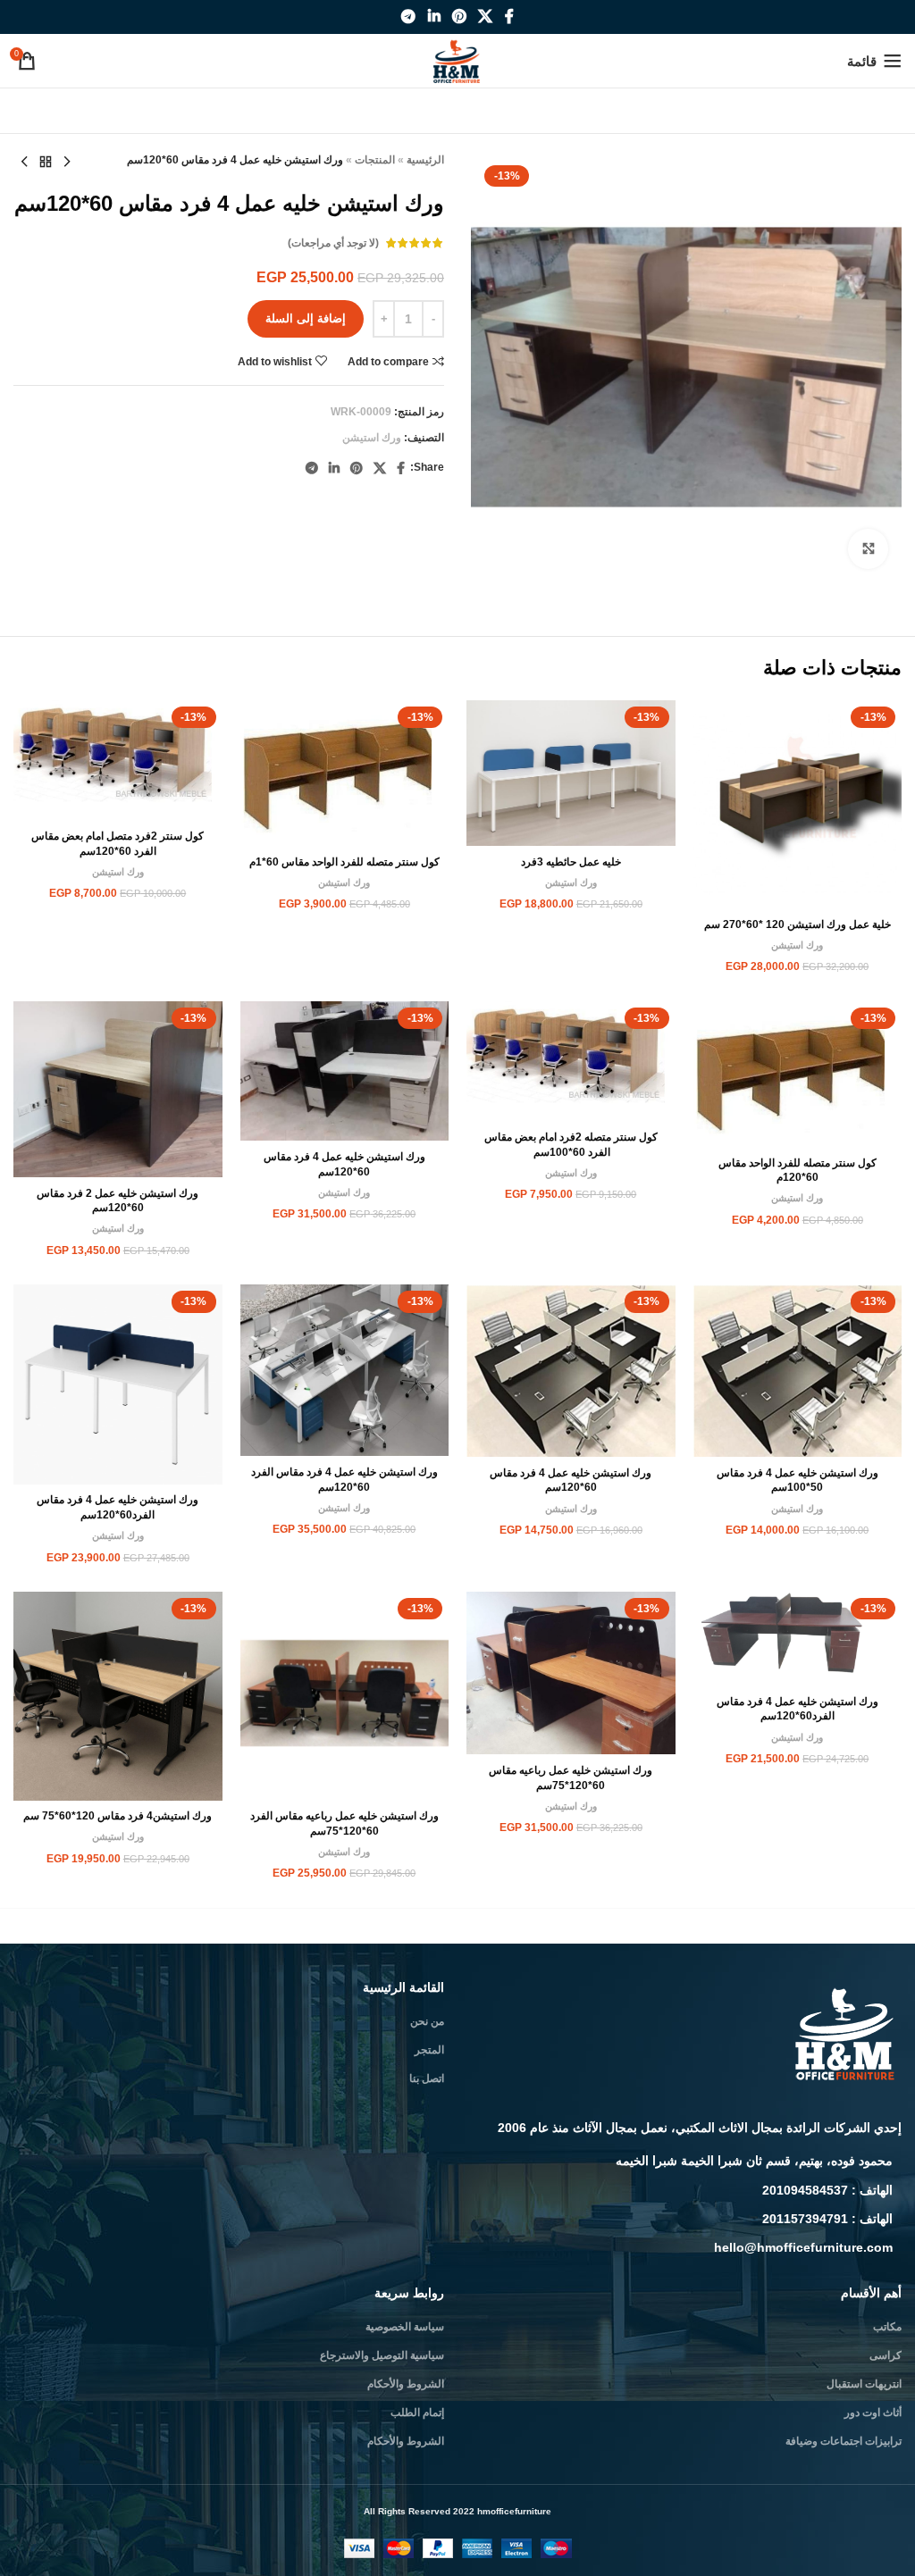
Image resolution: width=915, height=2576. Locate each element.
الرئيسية (425, 160)
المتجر (429, 2050)
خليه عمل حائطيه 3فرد (571, 862)
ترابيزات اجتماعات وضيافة (844, 2441)
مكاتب (887, 2327)
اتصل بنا (427, 2078)
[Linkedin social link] (434, 17)
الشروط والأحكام (406, 2384)
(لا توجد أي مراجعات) (333, 243)
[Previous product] (67, 163)
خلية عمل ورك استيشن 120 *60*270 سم (797, 924)
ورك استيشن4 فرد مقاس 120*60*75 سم (118, 1816)
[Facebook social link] (509, 17)
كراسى (886, 2355)
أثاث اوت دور (873, 2413)
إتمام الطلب (417, 2413)
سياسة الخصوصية (405, 2327)
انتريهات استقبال (864, 2384)
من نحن (427, 2021)
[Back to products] (46, 163)
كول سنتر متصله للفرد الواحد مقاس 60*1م (344, 862)
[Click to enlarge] (868, 549)
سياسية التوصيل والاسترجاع (382, 2355)
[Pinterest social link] (459, 17)
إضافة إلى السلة (306, 318)
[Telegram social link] (409, 17)
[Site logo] (457, 60)
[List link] (686, 2161)
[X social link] (486, 17)
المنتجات (375, 160)
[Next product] (24, 163)
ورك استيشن (372, 438)
